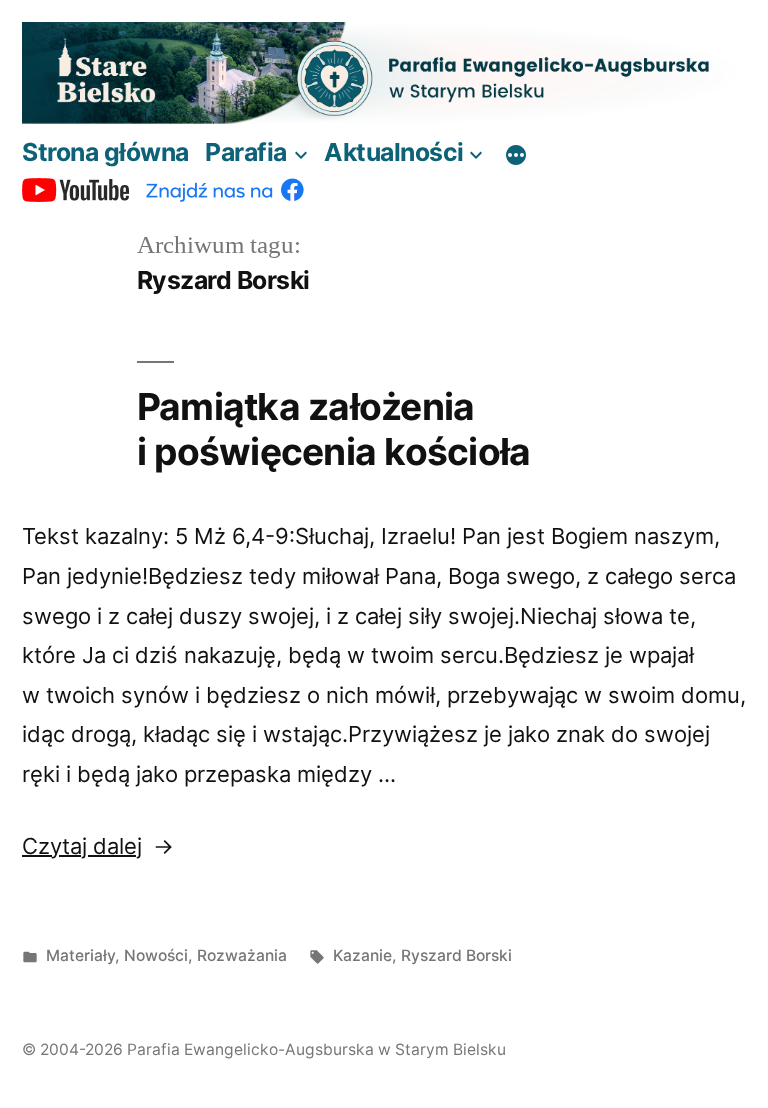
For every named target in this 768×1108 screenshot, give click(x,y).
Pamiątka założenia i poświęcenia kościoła (334, 429)
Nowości (156, 955)
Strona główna (105, 152)
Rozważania (242, 955)
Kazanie (362, 955)
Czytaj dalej (98, 846)
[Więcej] (516, 156)
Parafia (246, 152)
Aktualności (394, 152)
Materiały (80, 955)
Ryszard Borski (456, 955)
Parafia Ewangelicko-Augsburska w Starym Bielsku (316, 1049)
